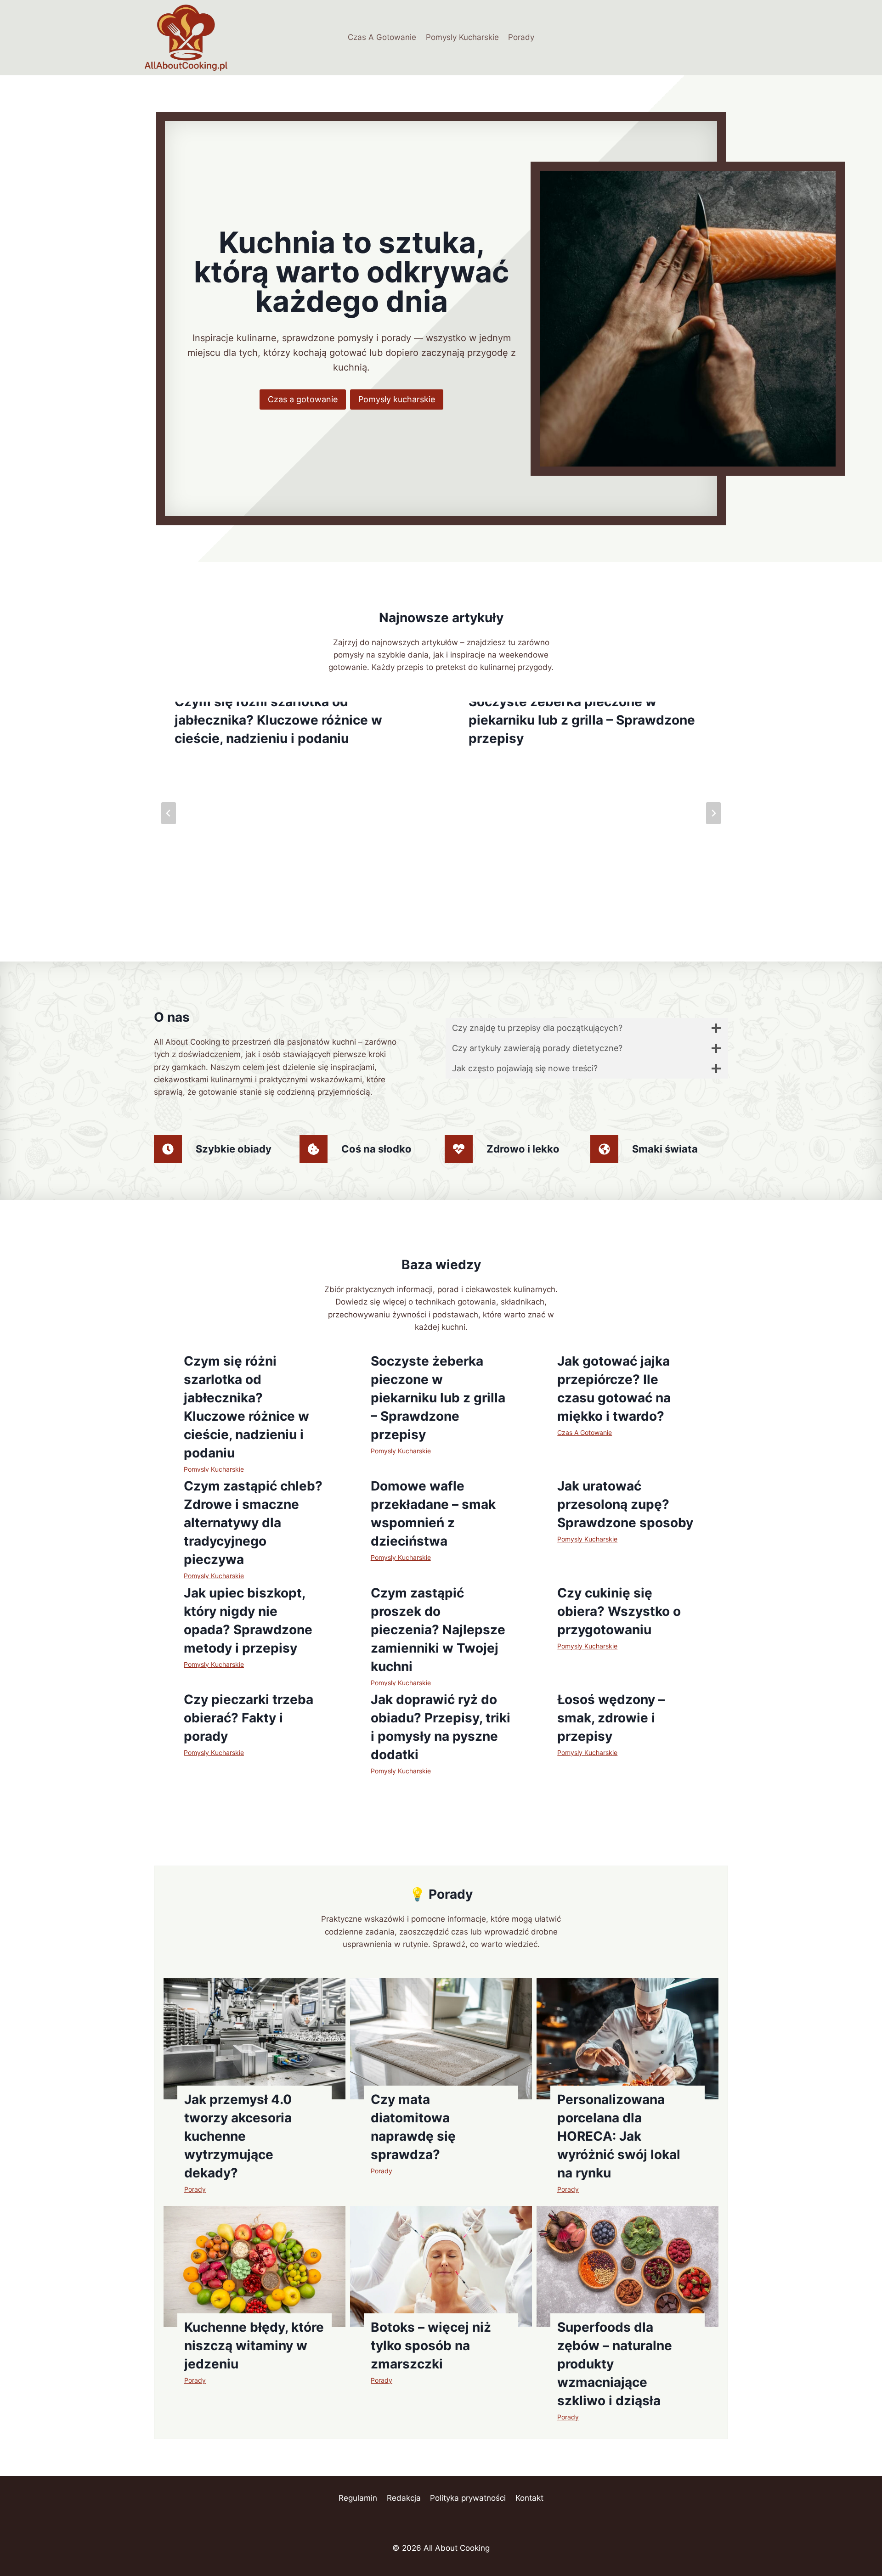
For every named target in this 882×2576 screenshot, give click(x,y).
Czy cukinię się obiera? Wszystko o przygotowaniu (619, 1611)
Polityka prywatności (468, 2498)
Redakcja (404, 2498)
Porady (521, 37)
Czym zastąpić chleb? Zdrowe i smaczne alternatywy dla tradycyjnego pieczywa (253, 1523)
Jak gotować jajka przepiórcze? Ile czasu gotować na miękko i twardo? (614, 1389)
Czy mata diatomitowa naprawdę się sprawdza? (413, 2127)
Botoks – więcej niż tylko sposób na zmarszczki (431, 2345)
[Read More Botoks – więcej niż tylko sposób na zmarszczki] (441, 2267)
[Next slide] (713, 813)
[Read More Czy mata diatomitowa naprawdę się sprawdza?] (441, 2039)
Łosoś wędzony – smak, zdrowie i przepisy (611, 1718)
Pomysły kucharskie (397, 399)
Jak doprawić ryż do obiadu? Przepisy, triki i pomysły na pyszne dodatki (441, 1727)
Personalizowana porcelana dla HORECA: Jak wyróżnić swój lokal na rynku (619, 2136)
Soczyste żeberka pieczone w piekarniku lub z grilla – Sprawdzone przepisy (582, 720)
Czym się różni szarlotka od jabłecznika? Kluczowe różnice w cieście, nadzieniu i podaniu (278, 720)
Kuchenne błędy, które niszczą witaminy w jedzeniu (254, 2345)
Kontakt (529, 2498)
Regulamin (358, 2498)
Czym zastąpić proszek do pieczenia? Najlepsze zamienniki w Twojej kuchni (438, 1630)
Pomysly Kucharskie (462, 37)
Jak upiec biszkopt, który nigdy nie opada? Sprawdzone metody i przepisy (248, 1620)
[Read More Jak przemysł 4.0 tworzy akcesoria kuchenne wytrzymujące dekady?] (254, 2039)
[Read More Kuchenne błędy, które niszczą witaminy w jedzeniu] (254, 2267)
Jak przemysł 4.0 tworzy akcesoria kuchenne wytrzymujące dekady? (238, 2136)
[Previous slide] (169, 813)
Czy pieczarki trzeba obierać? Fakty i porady (249, 1718)
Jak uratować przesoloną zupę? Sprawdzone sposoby (625, 1504)
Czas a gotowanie (303, 399)
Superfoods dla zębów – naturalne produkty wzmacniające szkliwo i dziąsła (615, 2364)
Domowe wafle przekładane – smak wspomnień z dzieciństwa (433, 1513)
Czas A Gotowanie (382, 37)
